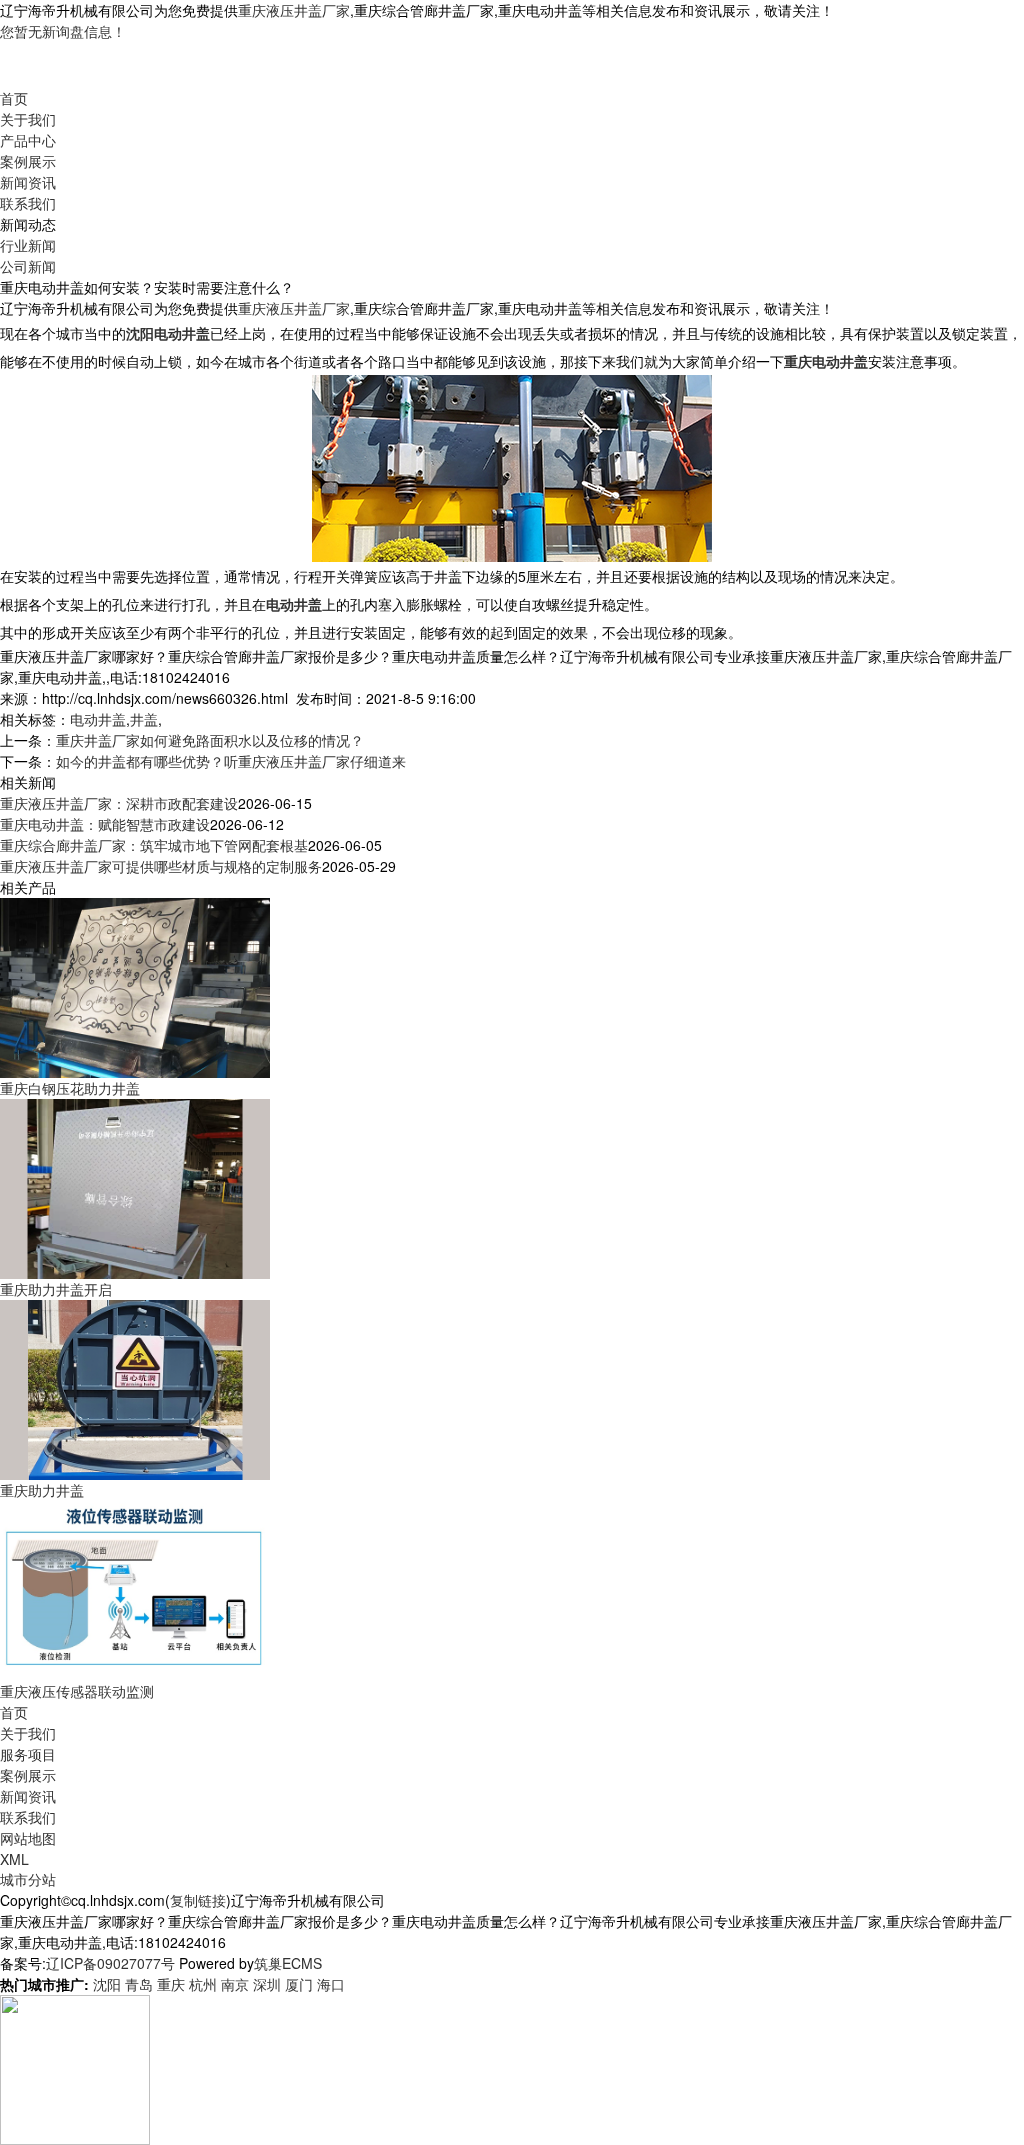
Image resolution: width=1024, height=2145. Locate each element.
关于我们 (28, 119)
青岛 (139, 1984)
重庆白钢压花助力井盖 (70, 1088)
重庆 (171, 1984)
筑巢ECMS (288, 1963)
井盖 (144, 719)
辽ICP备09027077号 (110, 1963)
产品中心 (28, 140)
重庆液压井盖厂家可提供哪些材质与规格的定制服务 (161, 866)
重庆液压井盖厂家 (294, 10)
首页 (14, 98)
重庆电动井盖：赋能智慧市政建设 (105, 824)
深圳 (267, 1984)
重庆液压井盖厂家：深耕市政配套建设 (119, 803)
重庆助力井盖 (42, 1490)
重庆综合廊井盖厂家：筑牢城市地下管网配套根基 (154, 845)
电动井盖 (98, 719)
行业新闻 (28, 245)
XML (14, 1859)
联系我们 (28, 203)
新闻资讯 (28, 182)
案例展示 (28, 161)
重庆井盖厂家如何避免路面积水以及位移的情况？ (210, 740)
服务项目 (28, 1754)
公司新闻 (28, 266)
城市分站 (28, 1879)
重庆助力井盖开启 (56, 1289)
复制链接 (198, 1900)
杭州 (203, 1984)
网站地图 (28, 1838)
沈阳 (107, 1984)
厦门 (299, 1984)
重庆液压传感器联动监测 (77, 1691)
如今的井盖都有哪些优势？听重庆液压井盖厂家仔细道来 (231, 761)
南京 (235, 1984)
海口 (331, 1984)
